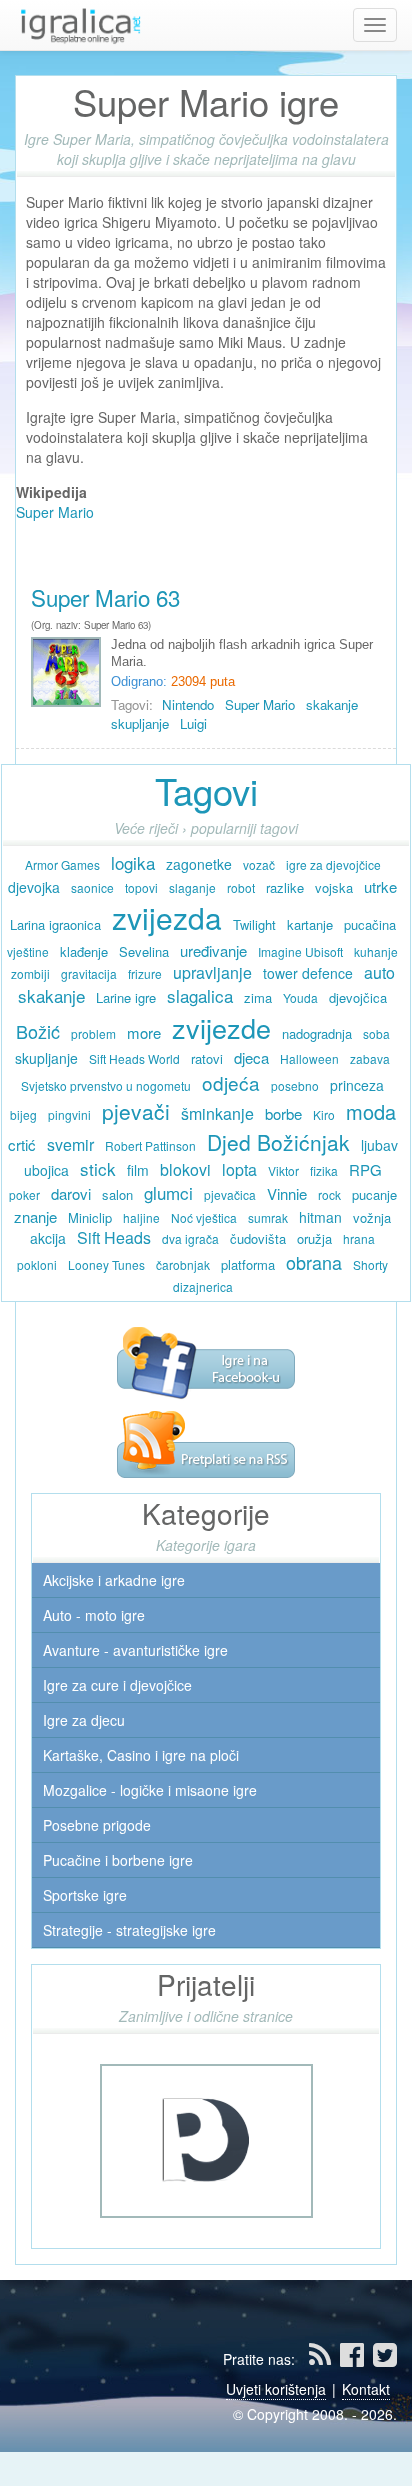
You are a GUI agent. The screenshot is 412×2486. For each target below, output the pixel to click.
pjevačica (230, 1194)
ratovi (207, 1058)
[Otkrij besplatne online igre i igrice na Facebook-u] (206, 1361)
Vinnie (287, 1193)
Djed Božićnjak (278, 1142)
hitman (320, 1217)
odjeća (231, 1082)
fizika (324, 1170)
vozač (259, 864)
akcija (48, 1238)
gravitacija (89, 973)
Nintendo (188, 704)
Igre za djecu (82, 1720)
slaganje (192, 887)
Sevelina (144, 951)
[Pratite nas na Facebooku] (354, 2359)
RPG (365, 1169)
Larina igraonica (55, 924)
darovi (71, 1193)
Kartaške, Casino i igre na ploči (139, 1755)
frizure (145, 973)
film (138, 1170)
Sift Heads (114, 1237)
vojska (334, 887)
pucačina (370, 924)
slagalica (200, 995)
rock (329, 1194)
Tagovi (206, 790)
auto (379, 972)
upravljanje (212, 972)
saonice (92, 887)
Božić (38, 1031)
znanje (35, 1216)
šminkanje (217, 1113)
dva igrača (190, 1238)
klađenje (84, 951)
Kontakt (366, 2389)
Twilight (254, 924)
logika (133, 862)
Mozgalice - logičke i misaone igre (148, 1790)
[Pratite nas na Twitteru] (385, 2359)
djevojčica (358, 997)
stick (98, 1168)
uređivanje (213, 950)
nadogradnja (317, 1033)
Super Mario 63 (105, 597)
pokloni (37, 1264)
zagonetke (199, 864)
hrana (359, 1238)
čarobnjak (183, 1264)
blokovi (185, 1169)
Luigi (193, 723)
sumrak (268, 1217)
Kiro (324, 1114)
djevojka (34, 887)
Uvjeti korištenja (276, 2389)
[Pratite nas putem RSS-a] (206, 1442)
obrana (314, 1262)
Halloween (309, 1058)
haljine (141, 1217)
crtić (22, 1144)
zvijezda (167, 917)
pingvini (69, 1114)
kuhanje (376, 951)
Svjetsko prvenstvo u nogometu (106, 1085)
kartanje (310, 924)
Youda (300, 997)
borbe (283, 1113)
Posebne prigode (95, 1825)
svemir (70, 1144)
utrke (380, 886)
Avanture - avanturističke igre (133, 1650)
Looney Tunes (106, 1264)
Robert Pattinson (150, 1145)
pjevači (136, 1111)
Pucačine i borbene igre (116, 1860)
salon (117, 1194)
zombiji (30, 973)
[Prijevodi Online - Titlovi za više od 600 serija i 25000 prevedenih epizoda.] (206, 2139)
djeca (251, 1057)
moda (371, 1111)
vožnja (372, 1217)
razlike (285, 887)
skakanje (332, 704)
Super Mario (55, 512)
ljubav (379, 1145)
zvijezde (221, 1027)
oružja (314, 1238)
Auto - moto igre (92, 1615)
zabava (370, 1058)
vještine (28, 951)
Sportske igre (83, 1895)
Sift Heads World (134, 1058)
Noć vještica (204, 1217)
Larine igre (126, 997)
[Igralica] (80, 25)
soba (376, 1033)
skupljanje (140, 723)
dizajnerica (203, 1286)
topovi (141, 887)
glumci (168, 1192)
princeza (357, 1085)
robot (241, 887)
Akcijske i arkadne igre (112, 1580)
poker (24, 1194)
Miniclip (90, 1217)
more (144, 1032)
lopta (239, 1169)
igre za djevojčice (333, 864)
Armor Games (62, 864)
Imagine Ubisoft (300, 951)
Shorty (370, 1264)
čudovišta (258, 1238)
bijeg (23, 1114)
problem (93, 1033)
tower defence (308, 973)
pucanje (374, 1194)
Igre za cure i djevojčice (115, 1685)
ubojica (46, 1170)
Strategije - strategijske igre (127, 1930)
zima (258, 997)
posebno (295, 1085)
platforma (248, 1264)
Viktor (283, 1170)
